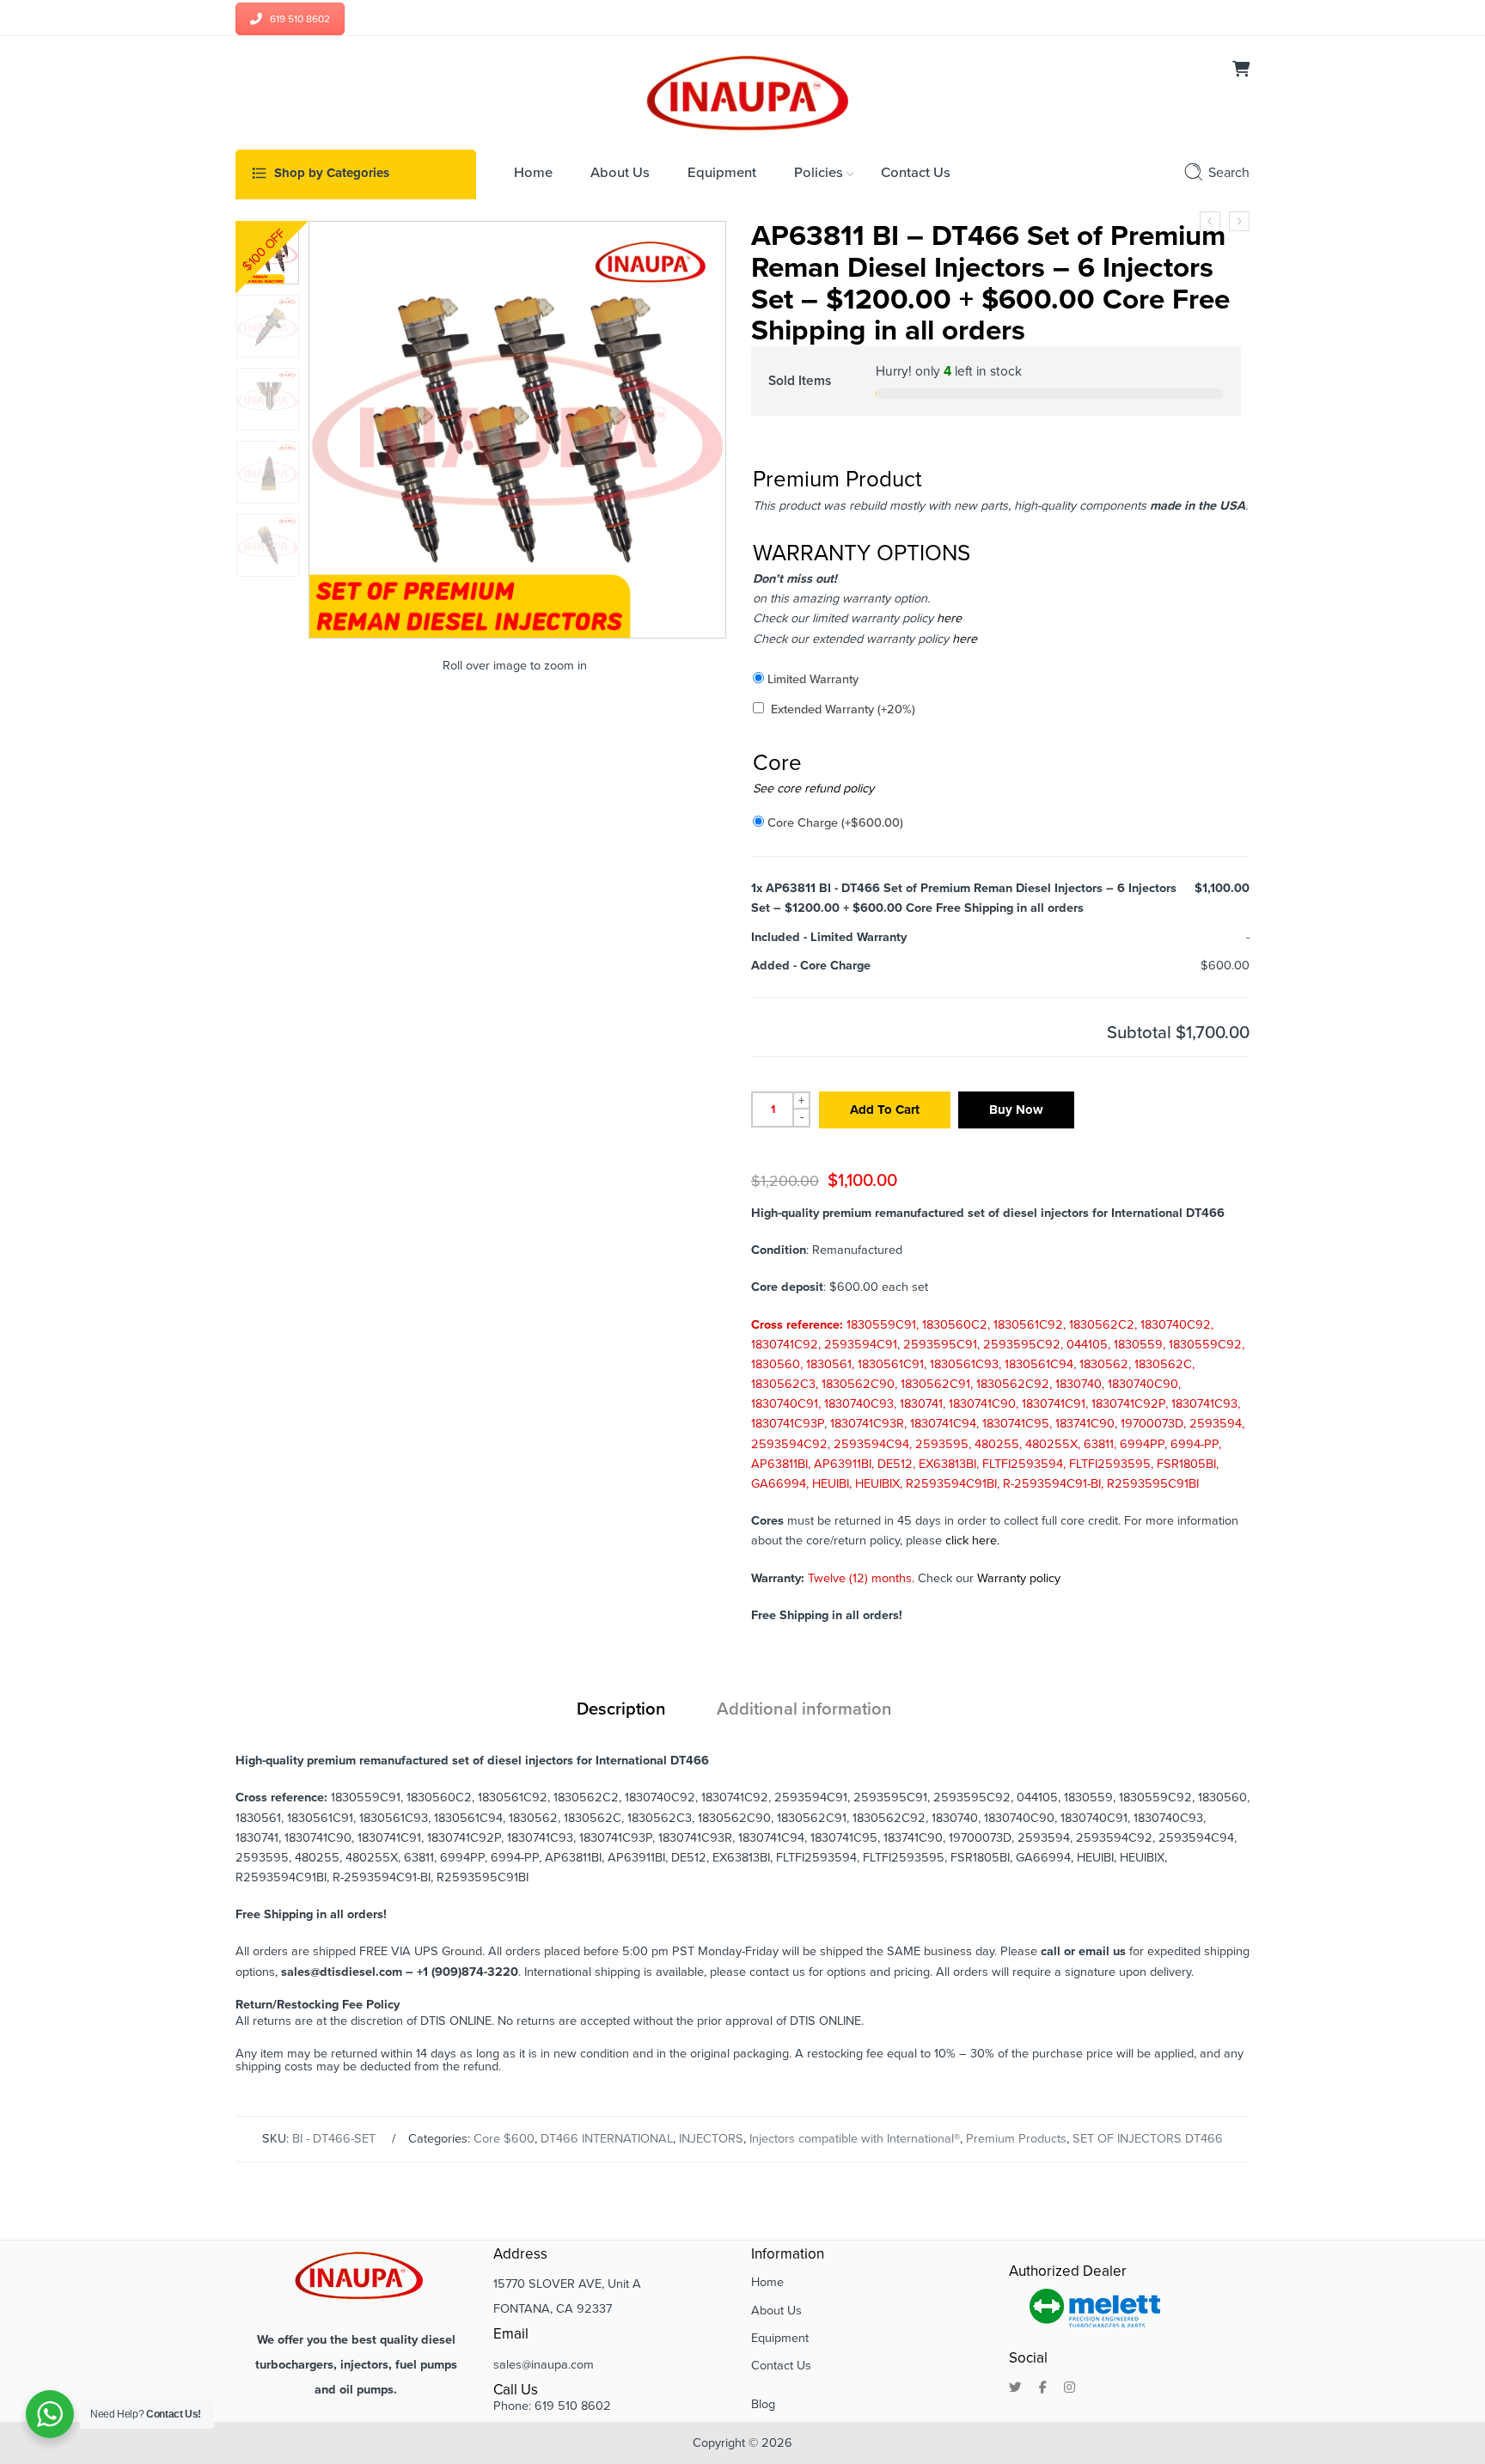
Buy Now (1016, 1110)
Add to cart (885, 1110)
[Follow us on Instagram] (1069, 2388)
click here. (972, 1541)
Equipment (780, 2338)
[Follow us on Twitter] (1015, 2388)
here (947, 618)
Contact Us (781, 2366)
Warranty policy (1019, 1578)
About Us (776, 2311)
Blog (763, 2404)
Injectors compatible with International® (855, 2139)
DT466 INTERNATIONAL (607, 2139)
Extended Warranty (843, 709)
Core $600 (504, 2139)
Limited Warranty (813, 679)
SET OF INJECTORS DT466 (1148, 2139)
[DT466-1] (268, 253)
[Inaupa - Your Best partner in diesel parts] (743, 91)
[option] (268, 253)
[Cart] (1241, 71)
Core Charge (835, 823)
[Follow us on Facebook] (1043, 2388)
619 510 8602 (300, 19)
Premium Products (1016, 2139)
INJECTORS (711, 2139)
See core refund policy (813, 789)
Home (767, 2282)
